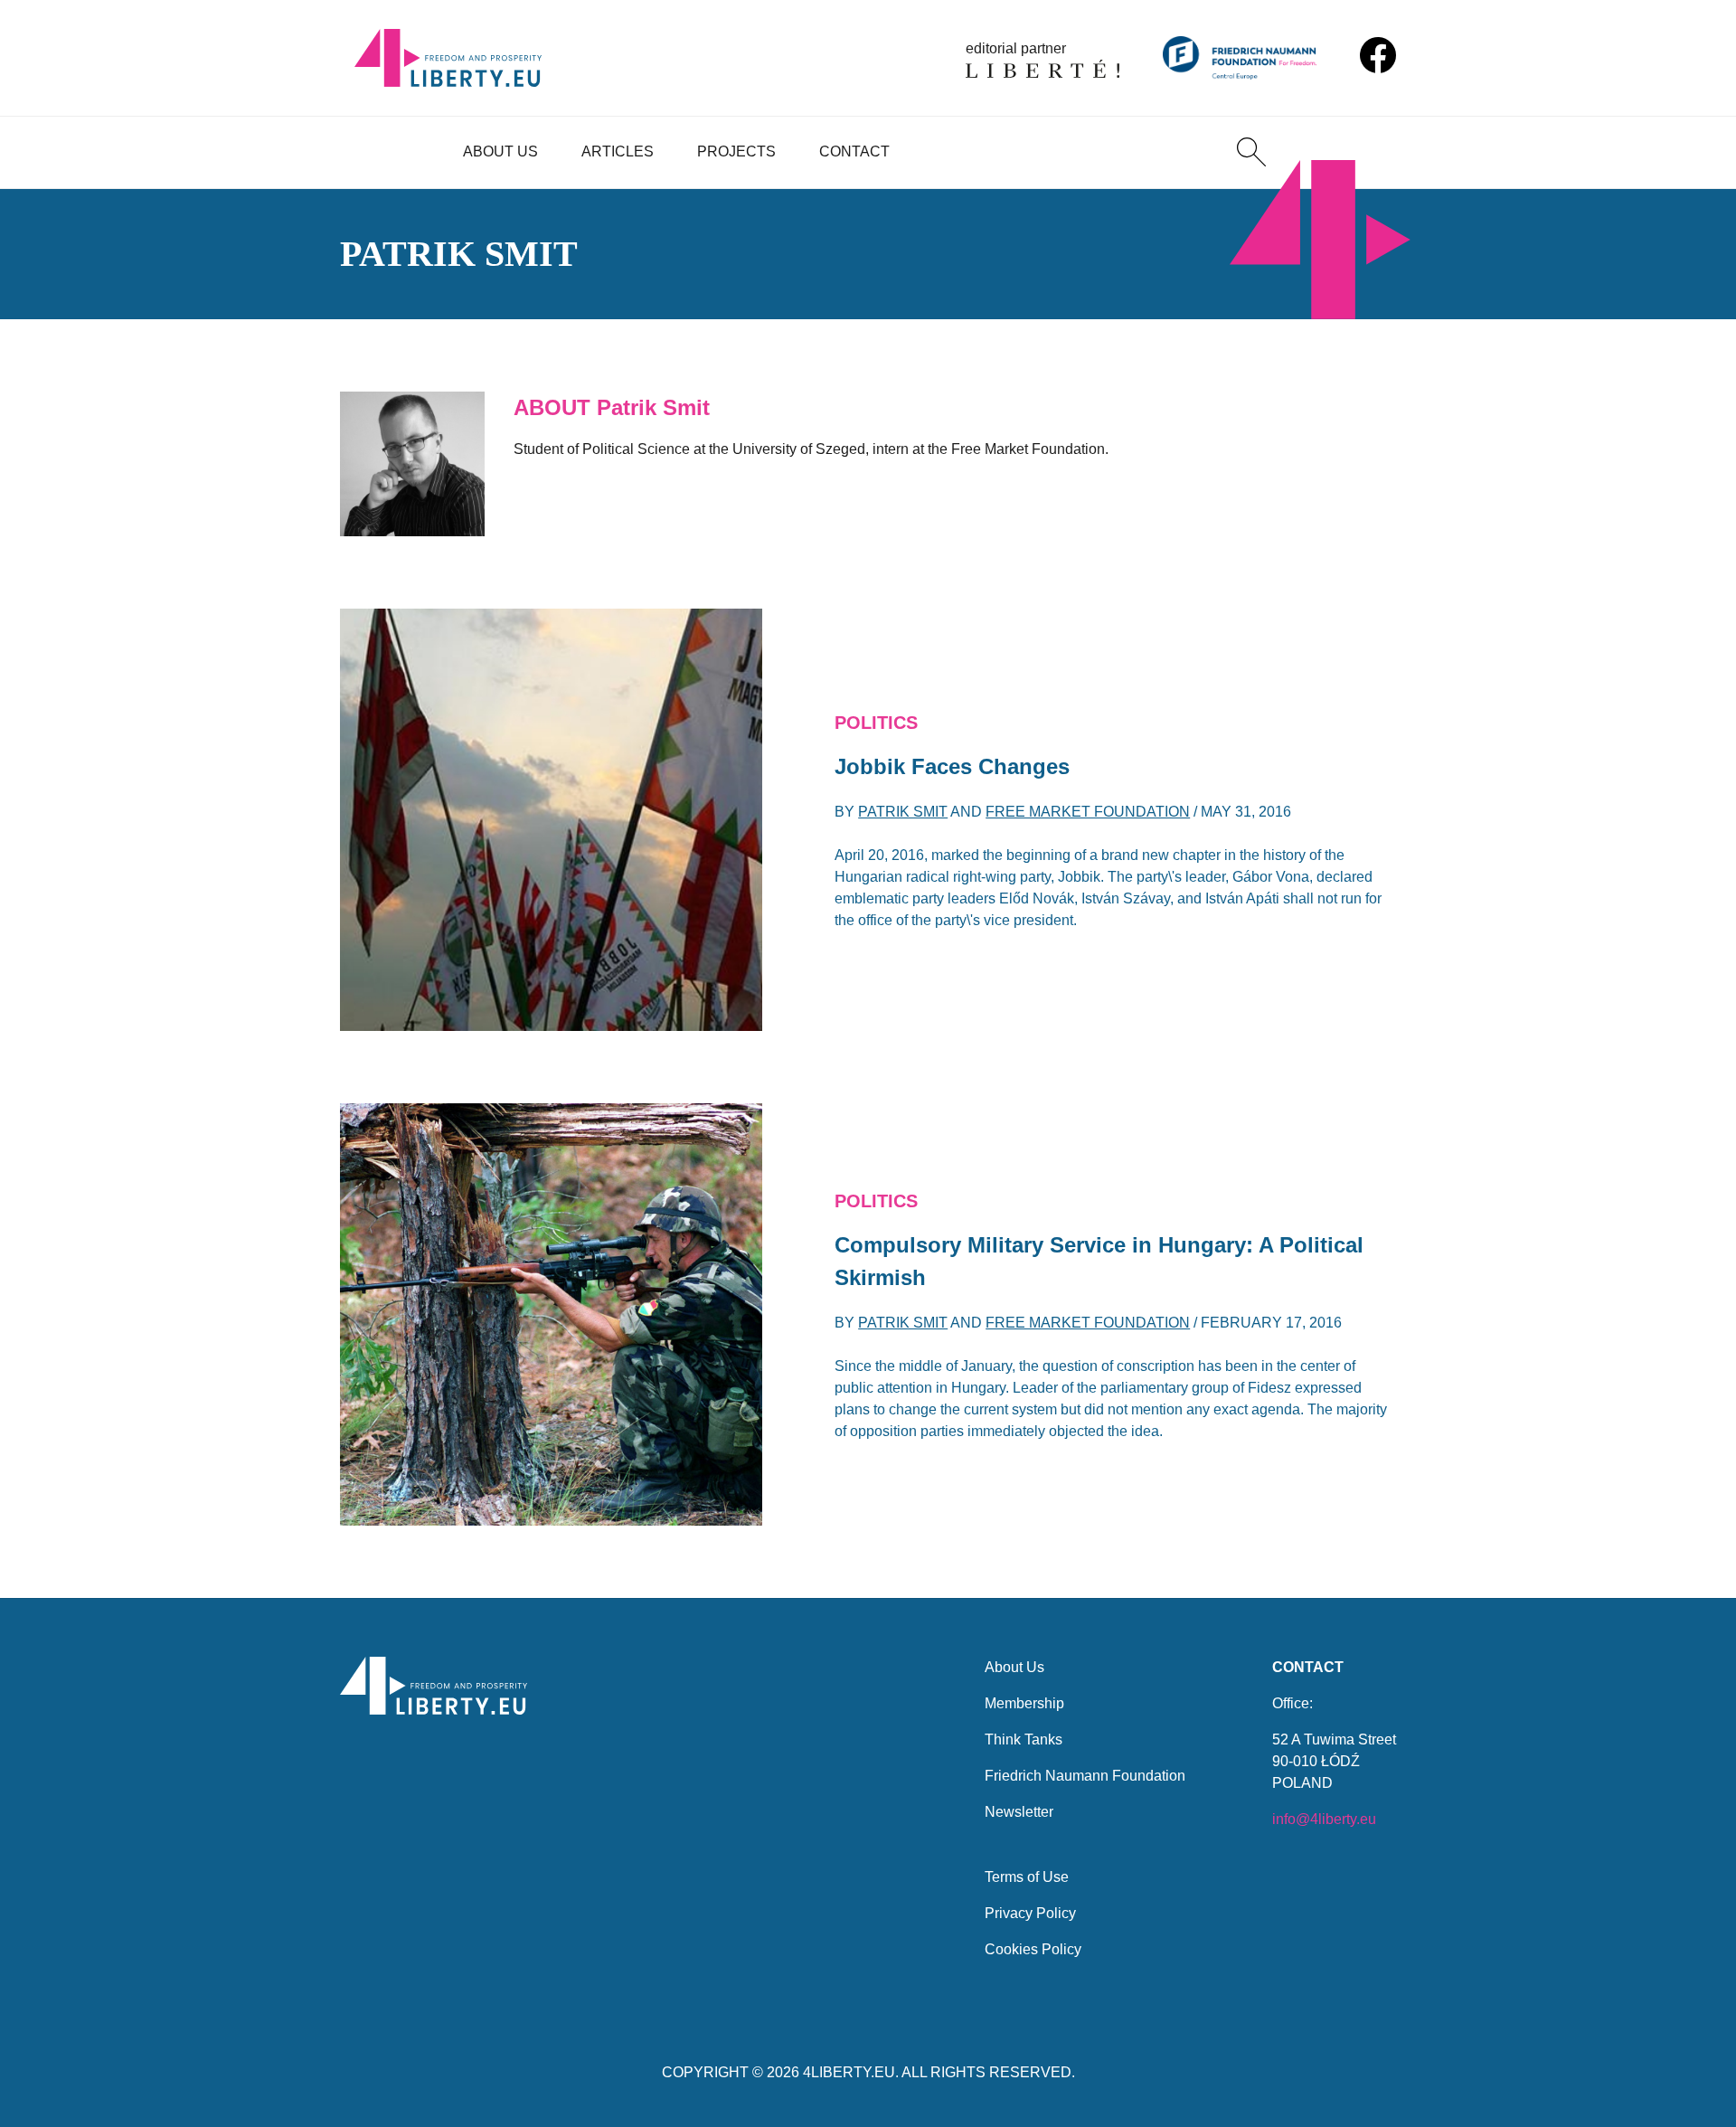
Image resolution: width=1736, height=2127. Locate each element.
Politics (876, 723)
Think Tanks (1024, 1739)
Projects (736, 151)
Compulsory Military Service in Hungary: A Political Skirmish (1099, 1261)
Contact (854, 151)
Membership (1024, 1703)
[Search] (1251, 152)
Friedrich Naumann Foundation (1085, 1776)
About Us (500, 151)
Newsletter (1019, 1812)
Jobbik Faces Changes (952, 766)
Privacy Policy (1030, 1913)
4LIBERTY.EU (849, 2072)
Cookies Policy (1033, 1949)
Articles (618, 151)
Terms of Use (1027, 1877)
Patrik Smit (903, 812)
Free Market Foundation (1088, 812)
